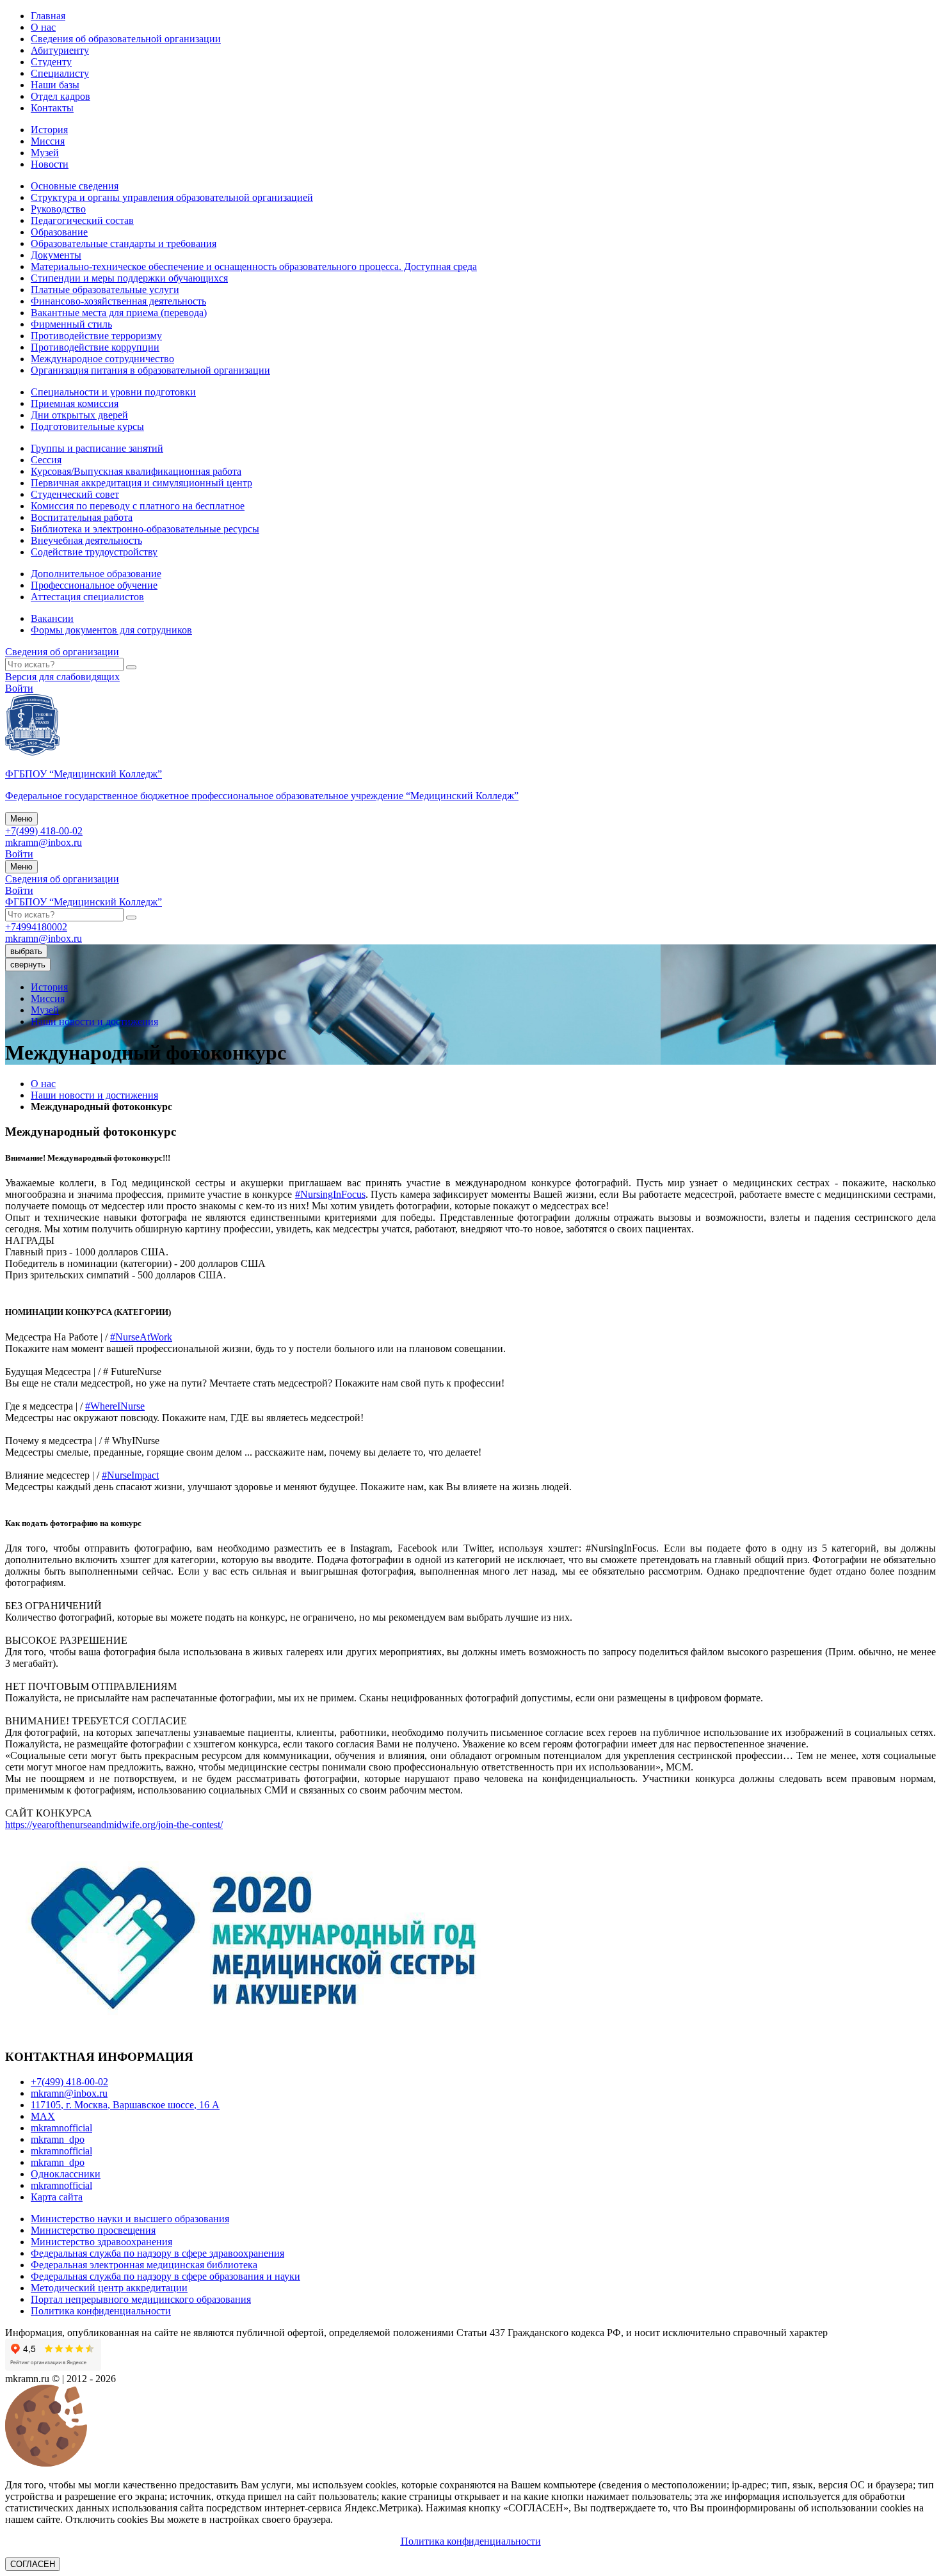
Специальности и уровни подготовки (113, 392)
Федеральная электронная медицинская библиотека (144, 2265)
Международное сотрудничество (102, 359)
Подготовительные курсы (87, 426)
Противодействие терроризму (96, 336)
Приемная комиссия (75, 403)
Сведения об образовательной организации (126, 39)
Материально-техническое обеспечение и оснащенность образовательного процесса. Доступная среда (254, 266)
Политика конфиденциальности (101, 2311)
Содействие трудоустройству (94, 552)
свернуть (28, 965)
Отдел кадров (60, 96)
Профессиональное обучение (94, 585)
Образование (59, 232)
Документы (56, 255)
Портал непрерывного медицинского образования (141, 2299)
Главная (48, 16)
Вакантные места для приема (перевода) (119, 313)
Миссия (48, 141)
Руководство (58, 209)
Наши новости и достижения (94, 1022)
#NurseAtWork (141, 1337)
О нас (43, 27)
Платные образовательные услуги (105, 290)
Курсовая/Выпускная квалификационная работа (136, 471)
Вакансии (52, 618)
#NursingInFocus (330, 1194)
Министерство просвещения (93, 2230)
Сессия (46, 460)
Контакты (52, 108)
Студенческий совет (75, 494)
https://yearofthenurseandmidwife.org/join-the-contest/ (114, 1825)
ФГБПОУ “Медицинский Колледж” (84, 902)
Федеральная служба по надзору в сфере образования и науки (165, 2276)
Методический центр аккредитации (109, 2288)
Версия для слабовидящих (62, 677)
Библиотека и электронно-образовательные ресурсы (145, 529)
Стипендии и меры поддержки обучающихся (129, 278)
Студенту (51, 62)
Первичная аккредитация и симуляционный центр (141, 483)
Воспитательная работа (82, 517)
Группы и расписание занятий (97, 448)
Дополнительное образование (96, 574)
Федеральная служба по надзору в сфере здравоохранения (157, 2253)
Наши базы (55, 85)
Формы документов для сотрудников (111, 630)
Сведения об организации (62, 652)
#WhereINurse (115, 1406)
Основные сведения (75, 186)
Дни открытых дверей (79, 415)
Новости (50, 164)
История (49, 130)
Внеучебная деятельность (86, 540)
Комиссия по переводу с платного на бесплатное (138, 506)
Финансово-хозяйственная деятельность (118, 301)
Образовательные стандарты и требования (124, 243)
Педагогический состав (82, 220)
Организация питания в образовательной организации (150, 370)
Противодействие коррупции (95, 347)
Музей (45, 153)
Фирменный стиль (71, 324)
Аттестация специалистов (87, 597)
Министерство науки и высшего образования (130, 2219)
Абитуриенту (60, 50)
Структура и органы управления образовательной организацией (172, 197)
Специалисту (60, 73)
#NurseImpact (130, 1475)
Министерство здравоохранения (101, 2242)
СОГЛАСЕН (33, 2564)
